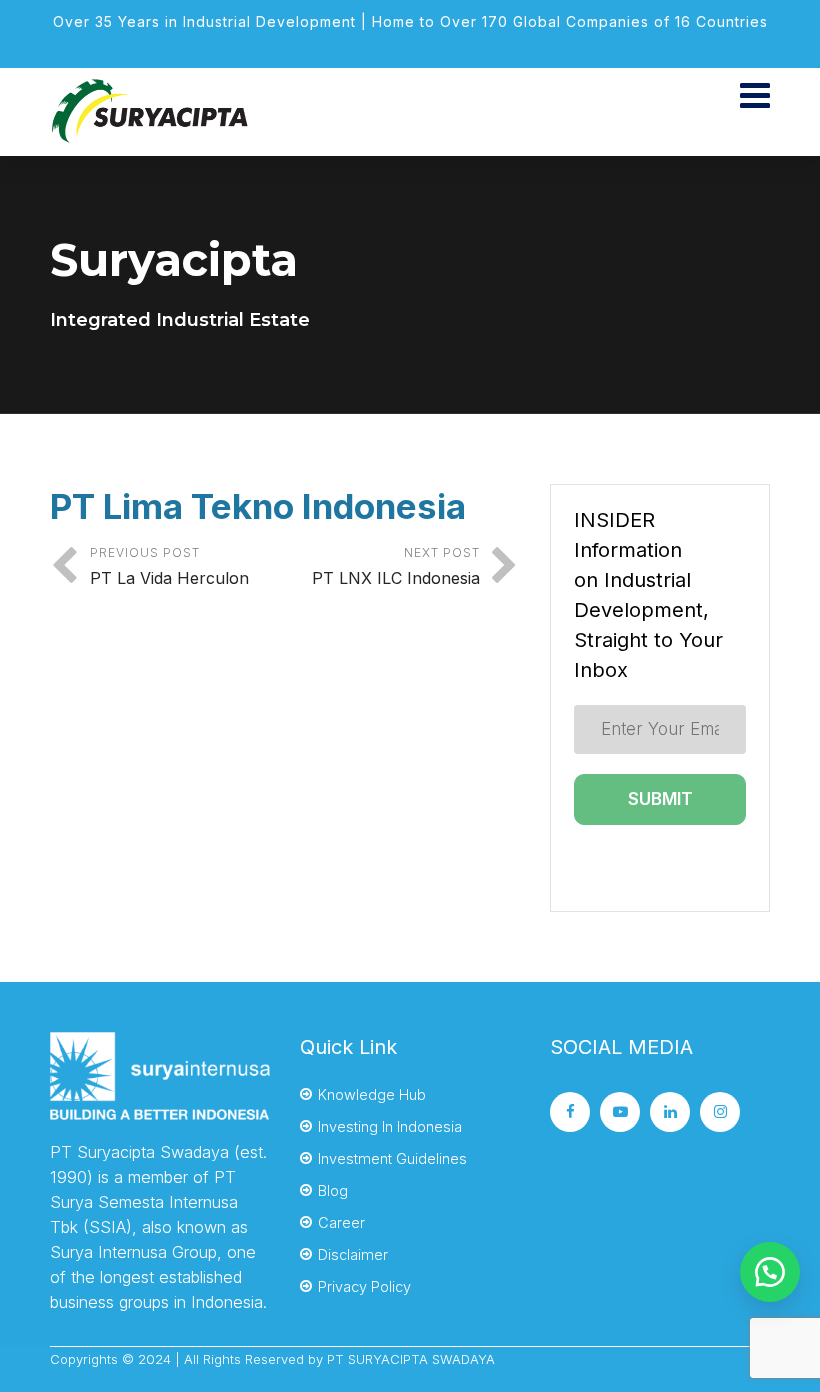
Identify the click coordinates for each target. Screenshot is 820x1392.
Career (341, 1222)
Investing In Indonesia (390, 1126)
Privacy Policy (364, 1286)
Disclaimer (353, 1254)
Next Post (396, 566)
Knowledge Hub (372, 1094)
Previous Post (169, 566)
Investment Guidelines (392, 1158)
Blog (333, 1190)
